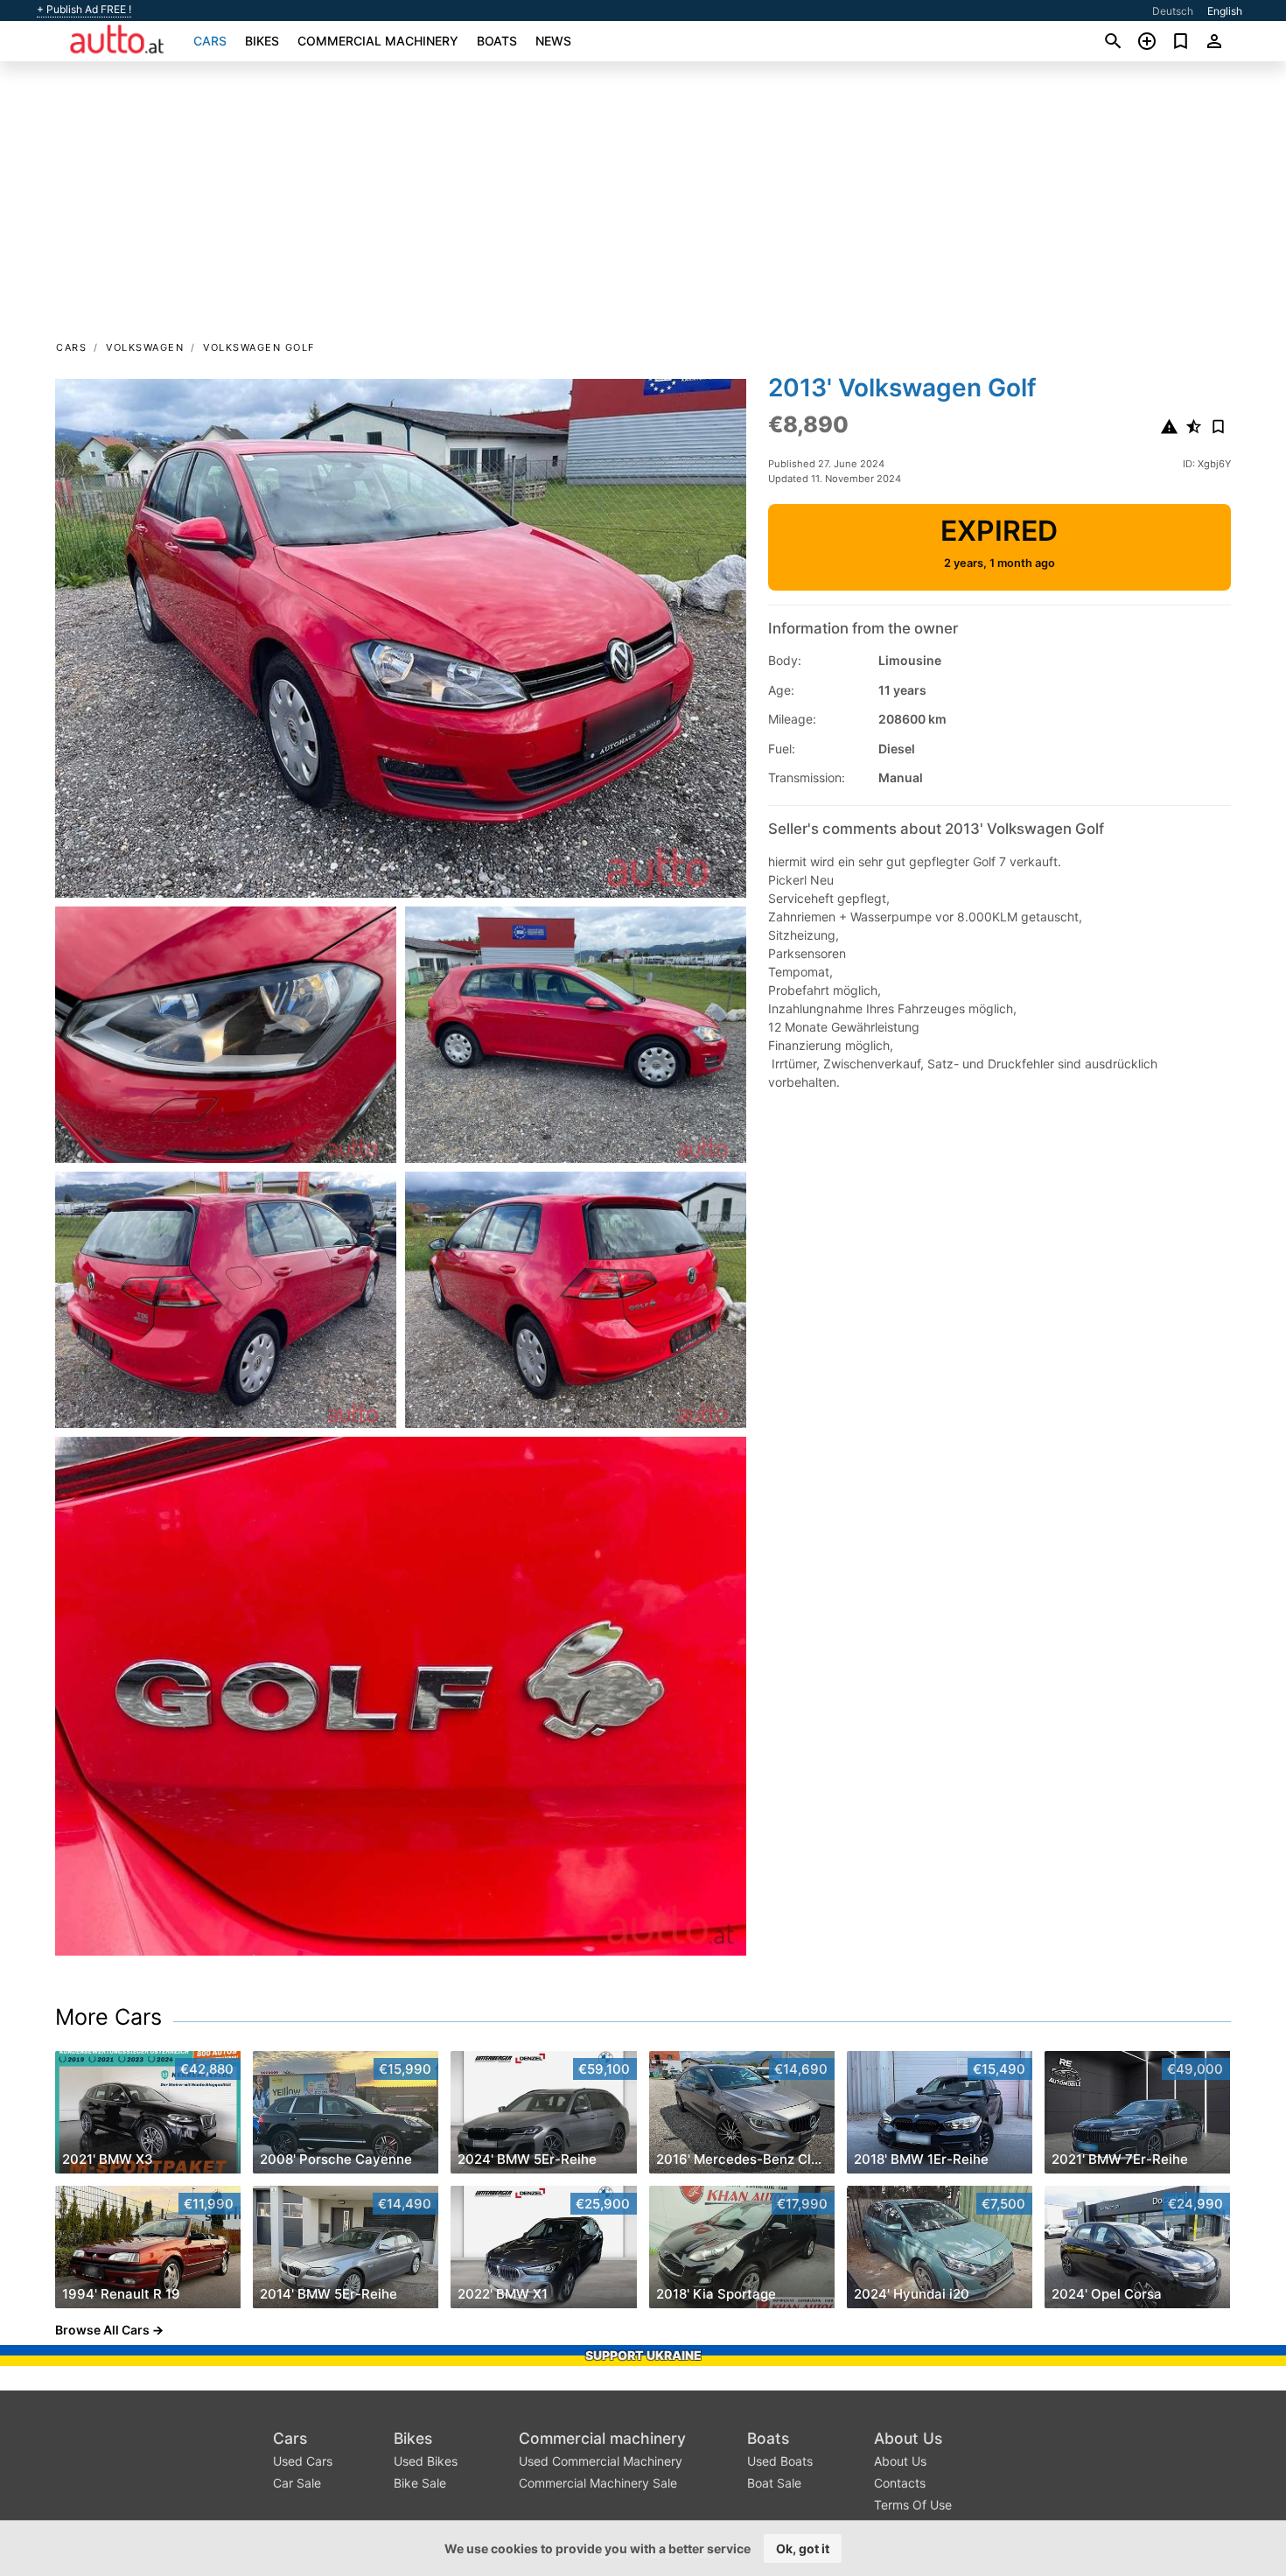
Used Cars (303, 2461)
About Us (908, 2438)
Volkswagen (145, 347)
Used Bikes (426, 2461)
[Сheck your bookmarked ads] (1181, 41)
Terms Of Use (913, 2505)
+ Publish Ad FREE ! (84, 10)
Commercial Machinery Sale (598, 2483)
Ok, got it (803, 2548)
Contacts (900, 2483)
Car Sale (297, 2483)
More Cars (108, 2017)
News (553, 41)
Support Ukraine (643, 2355)
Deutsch (1173, 11)
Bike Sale (420, 2483)
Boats (497, 41)
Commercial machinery (378, 41)
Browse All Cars (102, 2330)
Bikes (262, 41)
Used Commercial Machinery (601, 2461)
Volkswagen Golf (259, 347)
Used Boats (780, 2461)
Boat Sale (774, 2483)
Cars (210, 41)
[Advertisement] (643, 206)
